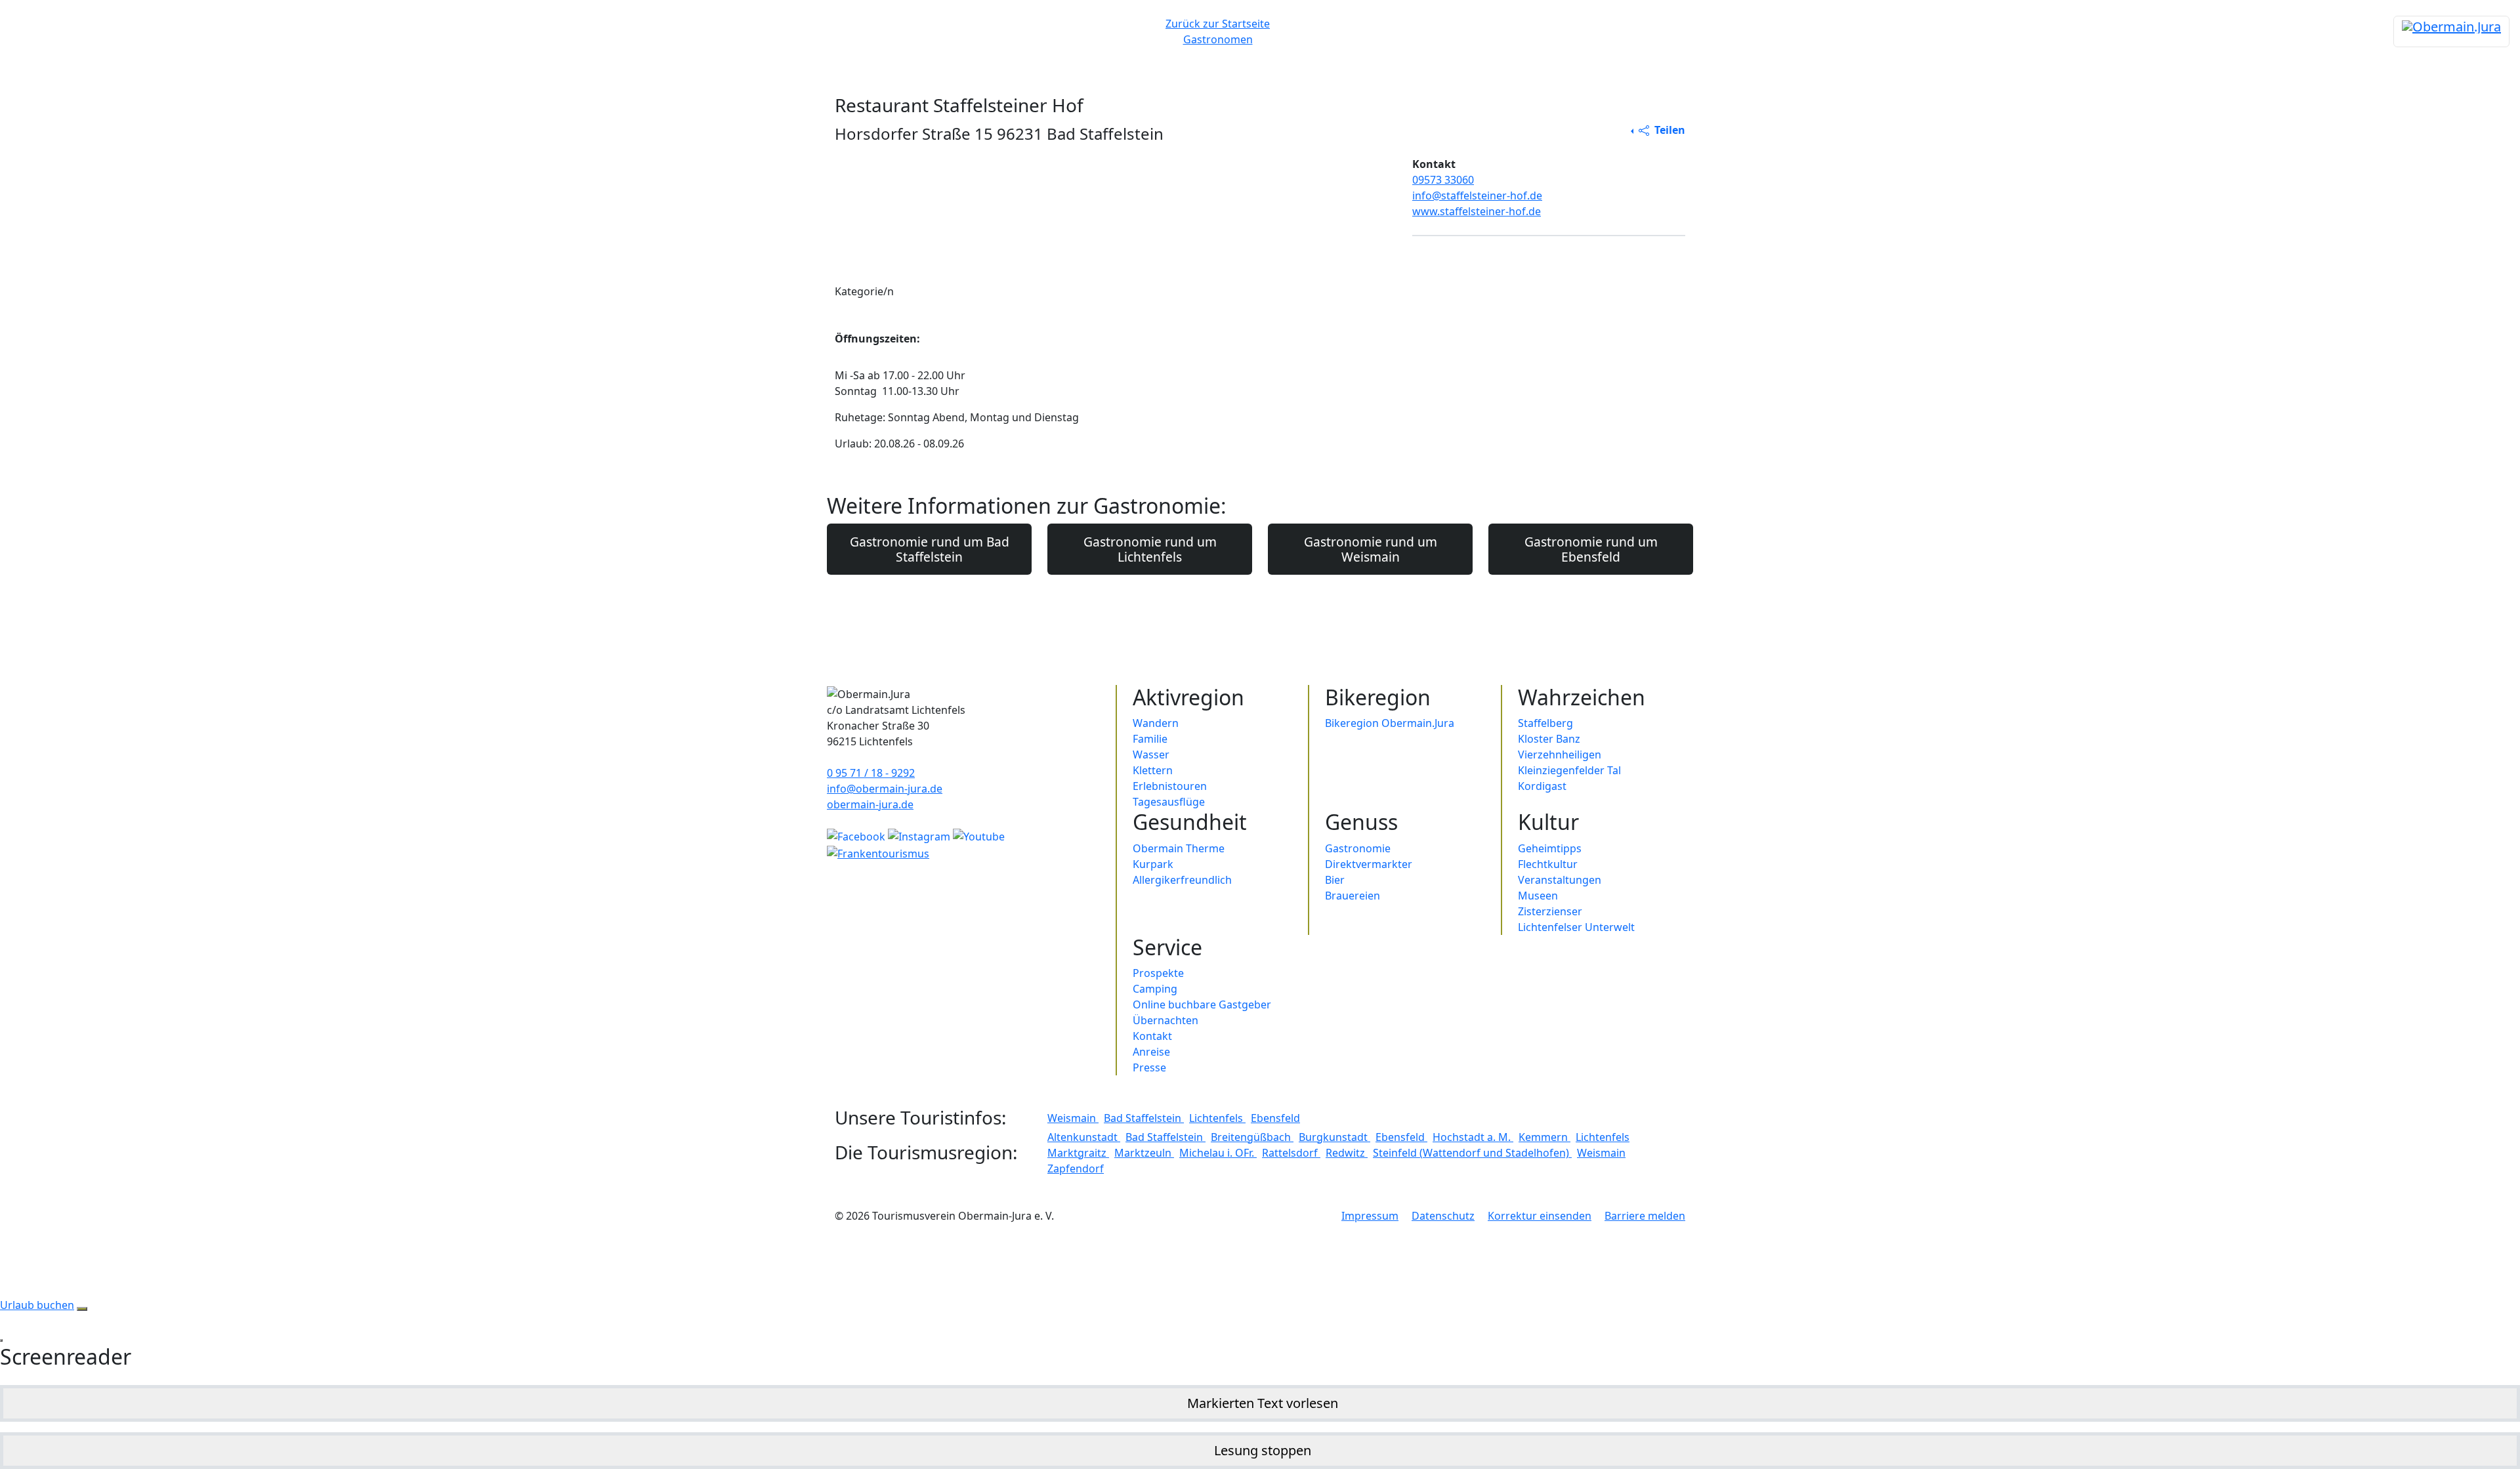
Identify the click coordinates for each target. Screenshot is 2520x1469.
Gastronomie (1358, 848)
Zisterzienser (1550, 911)
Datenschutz (1443, 1216)
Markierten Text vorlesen (1263, 1403)
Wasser (1151, 755)
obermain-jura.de (870, 804)
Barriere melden (1645, 1216)
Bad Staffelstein (1144, 1118)
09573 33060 (1443, 180)
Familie (1150, 739)
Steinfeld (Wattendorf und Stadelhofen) (1472, 1153)
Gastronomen (1218, 39)
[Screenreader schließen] (1, 1340)
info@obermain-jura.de (885, 789)
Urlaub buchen (37, 1305)
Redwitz (1347, 1153)
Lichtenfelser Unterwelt (1576, 927)
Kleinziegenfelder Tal (1569, 770)
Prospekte (1158, 973)
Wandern (1156, 723)
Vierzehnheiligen (1560, 755)
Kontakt (1152, 1036)
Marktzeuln (1144, 1153)
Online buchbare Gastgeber (1202, 1004)
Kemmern (1544, 1137)
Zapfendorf (1076, 1169)
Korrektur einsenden (1540, 1216)
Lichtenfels (1217, 1118)
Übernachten (1165, 1020)
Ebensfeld (1275, 1118)
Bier (1335, 880)
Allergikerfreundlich (1182, 880)
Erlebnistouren (1170, 786)
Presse (1149, 1067)
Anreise (1151, 1052)
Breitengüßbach (1252, 1137)
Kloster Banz (1549, 739)
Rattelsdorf (1291, 1153)
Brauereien (1353, 896)
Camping (1155, 989)
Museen (1538, 896)
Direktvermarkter (1369, 864)
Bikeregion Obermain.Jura (1390, 723)
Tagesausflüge (1169, 802)
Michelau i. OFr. (1218, 1153)
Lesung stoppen (1263, 1450)
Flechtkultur (1548, 864)
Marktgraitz (1078, 1153)
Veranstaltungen (1560, 880)
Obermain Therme (1179, 848)
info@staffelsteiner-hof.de (1477, 196)
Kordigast (1542, 786)
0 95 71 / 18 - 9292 (871, 773)
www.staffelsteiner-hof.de (1477, 211)
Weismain (1073, 1118)
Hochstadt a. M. (1473, 1137)
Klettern (1153, 770)
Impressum (1370, 1216)
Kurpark (1153, 864)
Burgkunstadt (1334, 1137)
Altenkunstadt (1084, 1137)
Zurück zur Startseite (1218, 24)
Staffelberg (1545, 723)
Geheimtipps (1550, 848)
